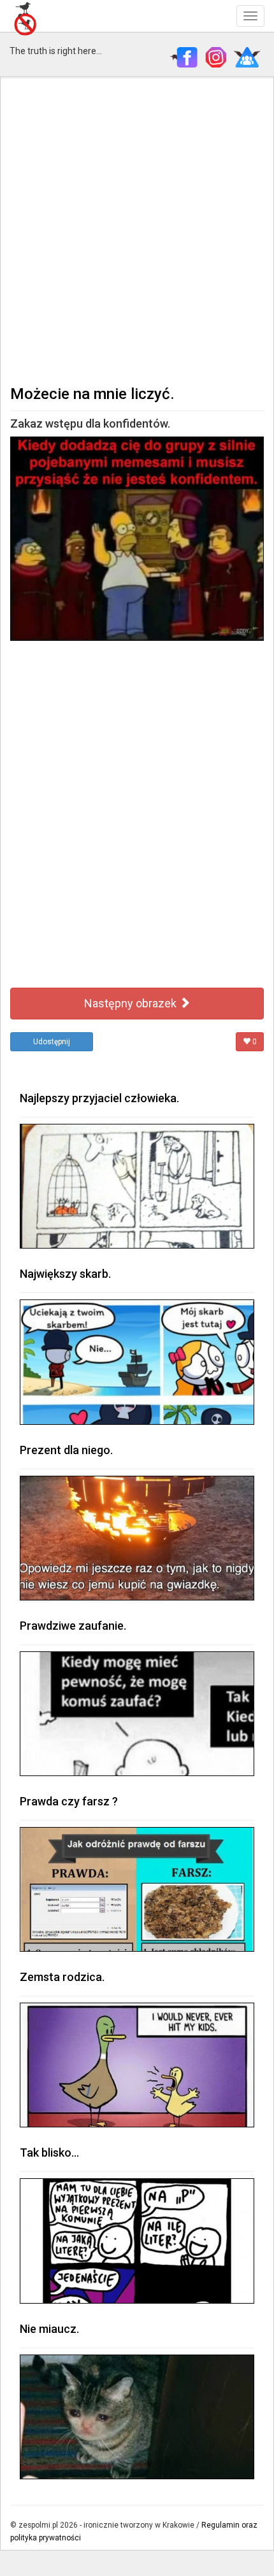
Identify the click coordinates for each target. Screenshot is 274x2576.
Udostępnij (52, 1042)
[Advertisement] (137, 230)
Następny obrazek (132, 1003)
